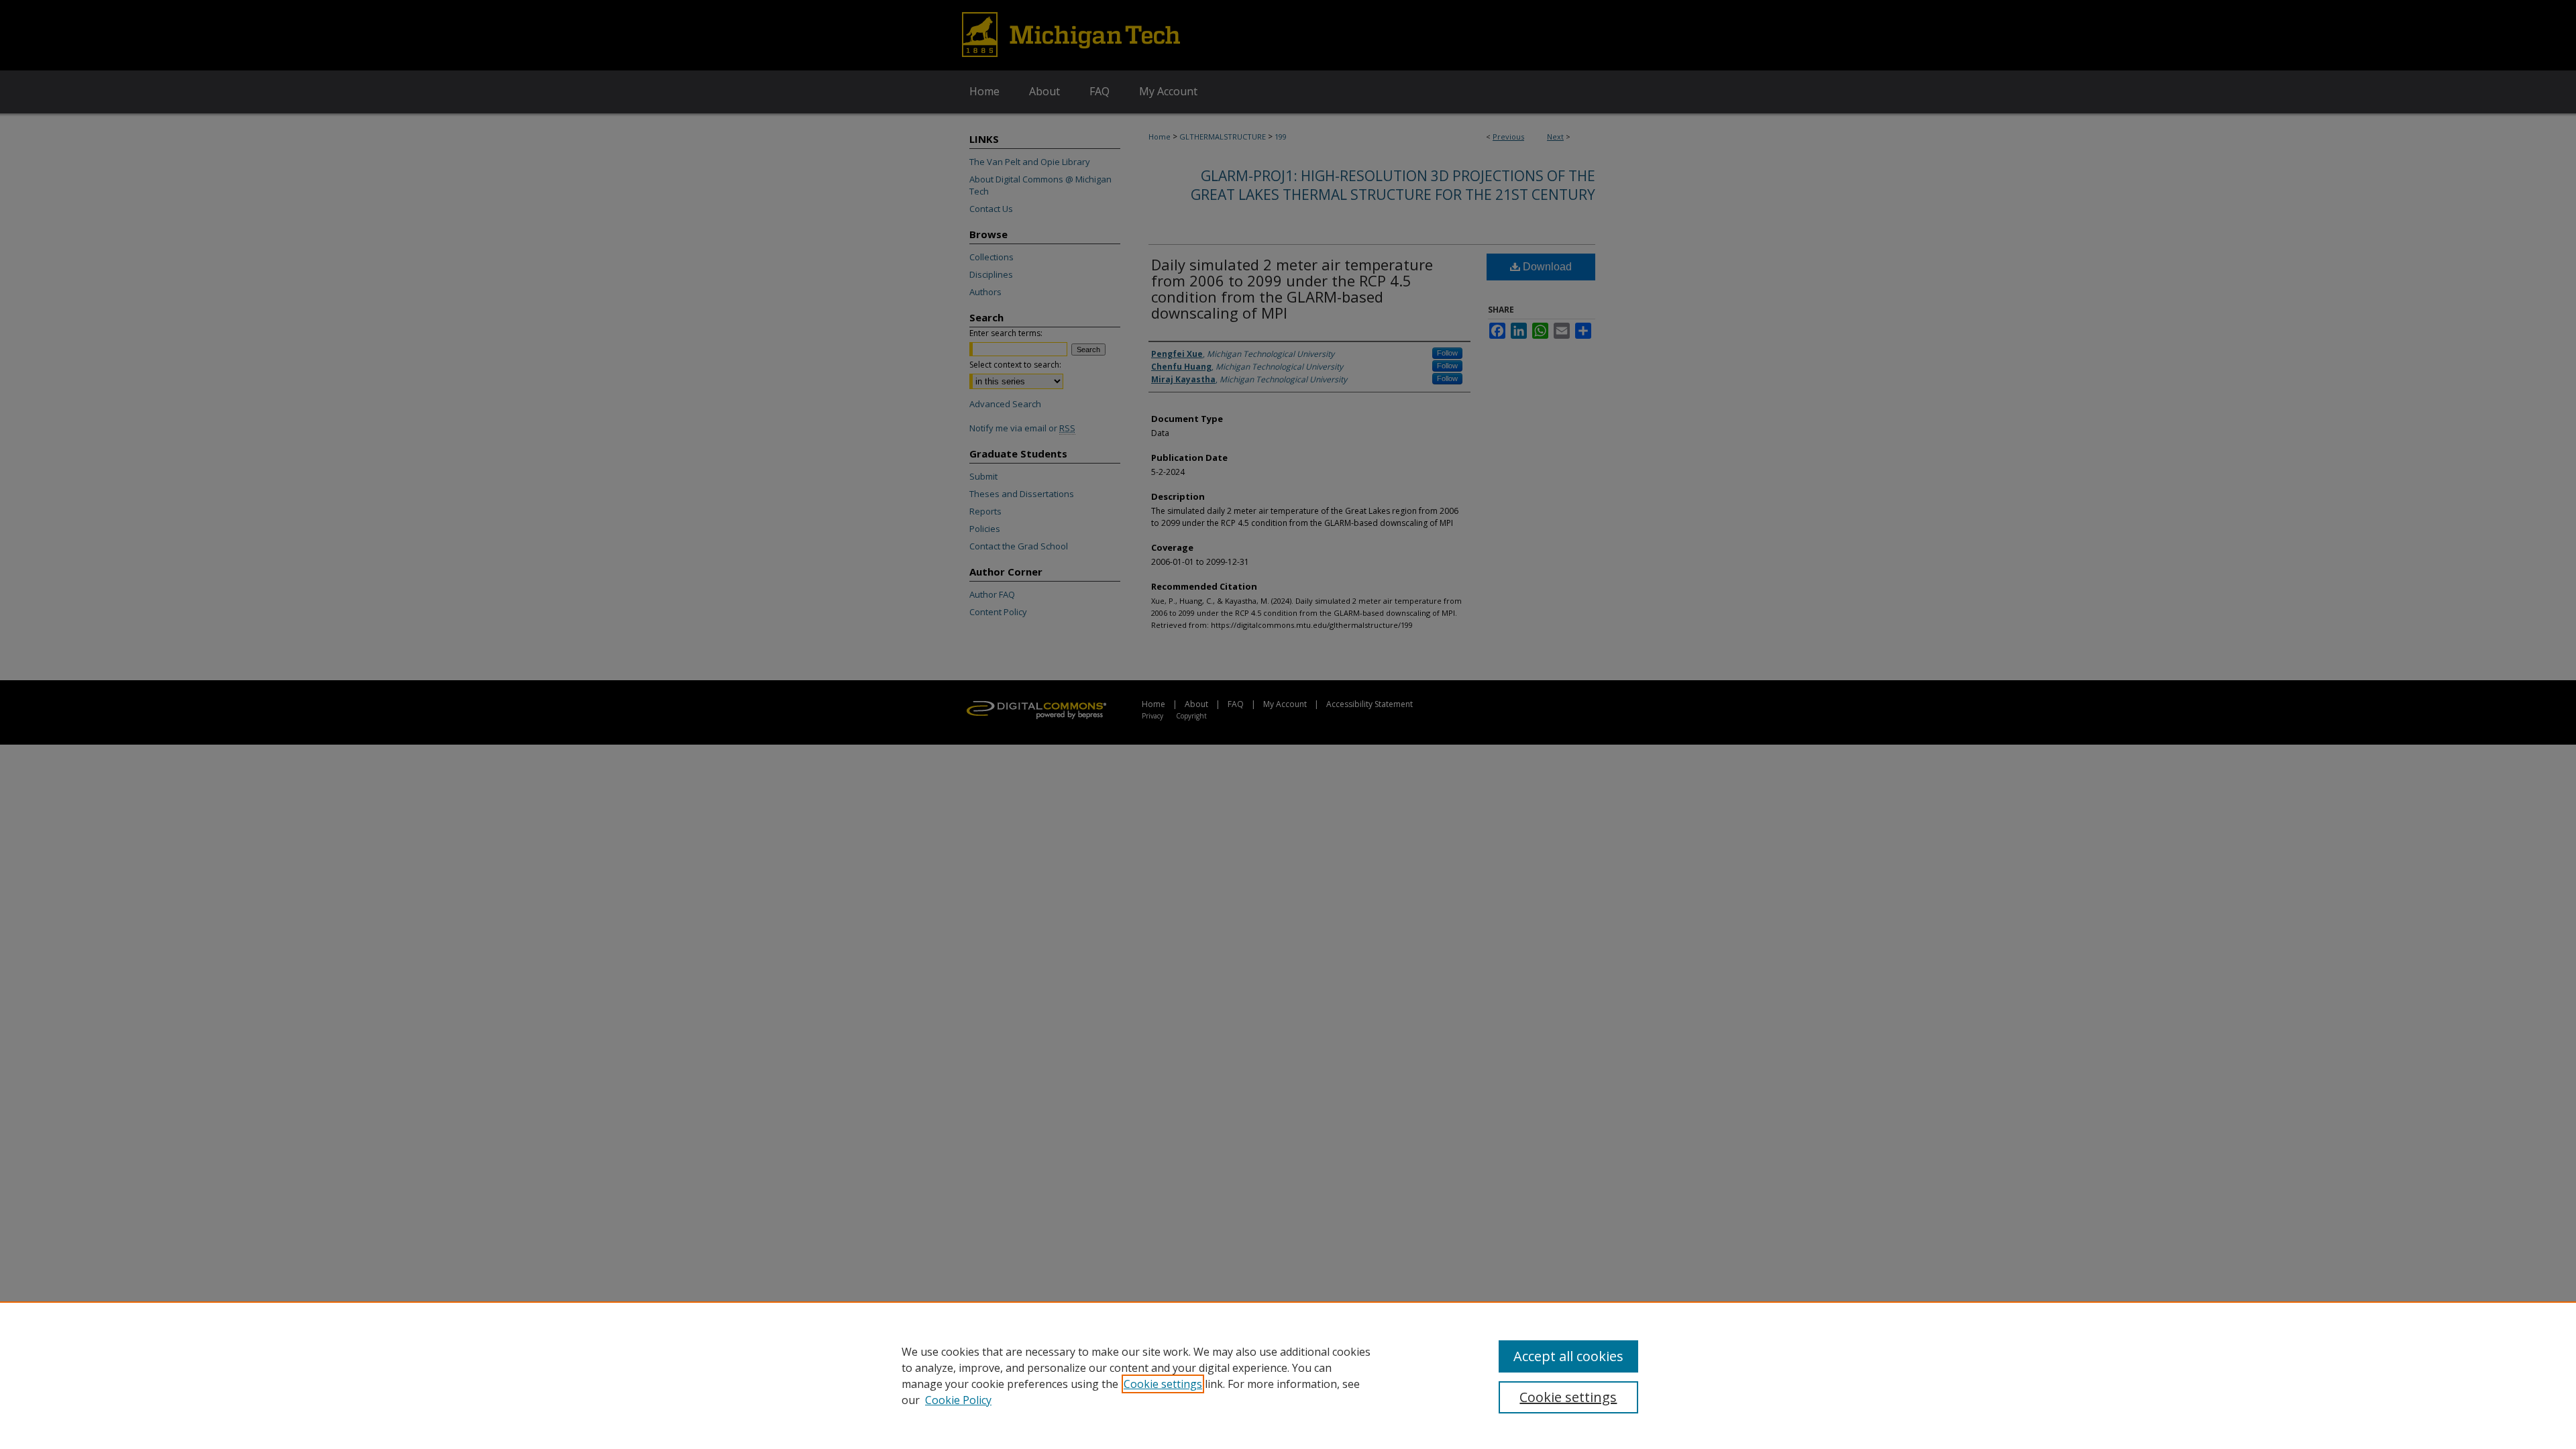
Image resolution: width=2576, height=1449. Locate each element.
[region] (1288, 1375)
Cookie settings (1163, 1384)
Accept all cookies (1568, 1356)
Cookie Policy (958, 1400)
